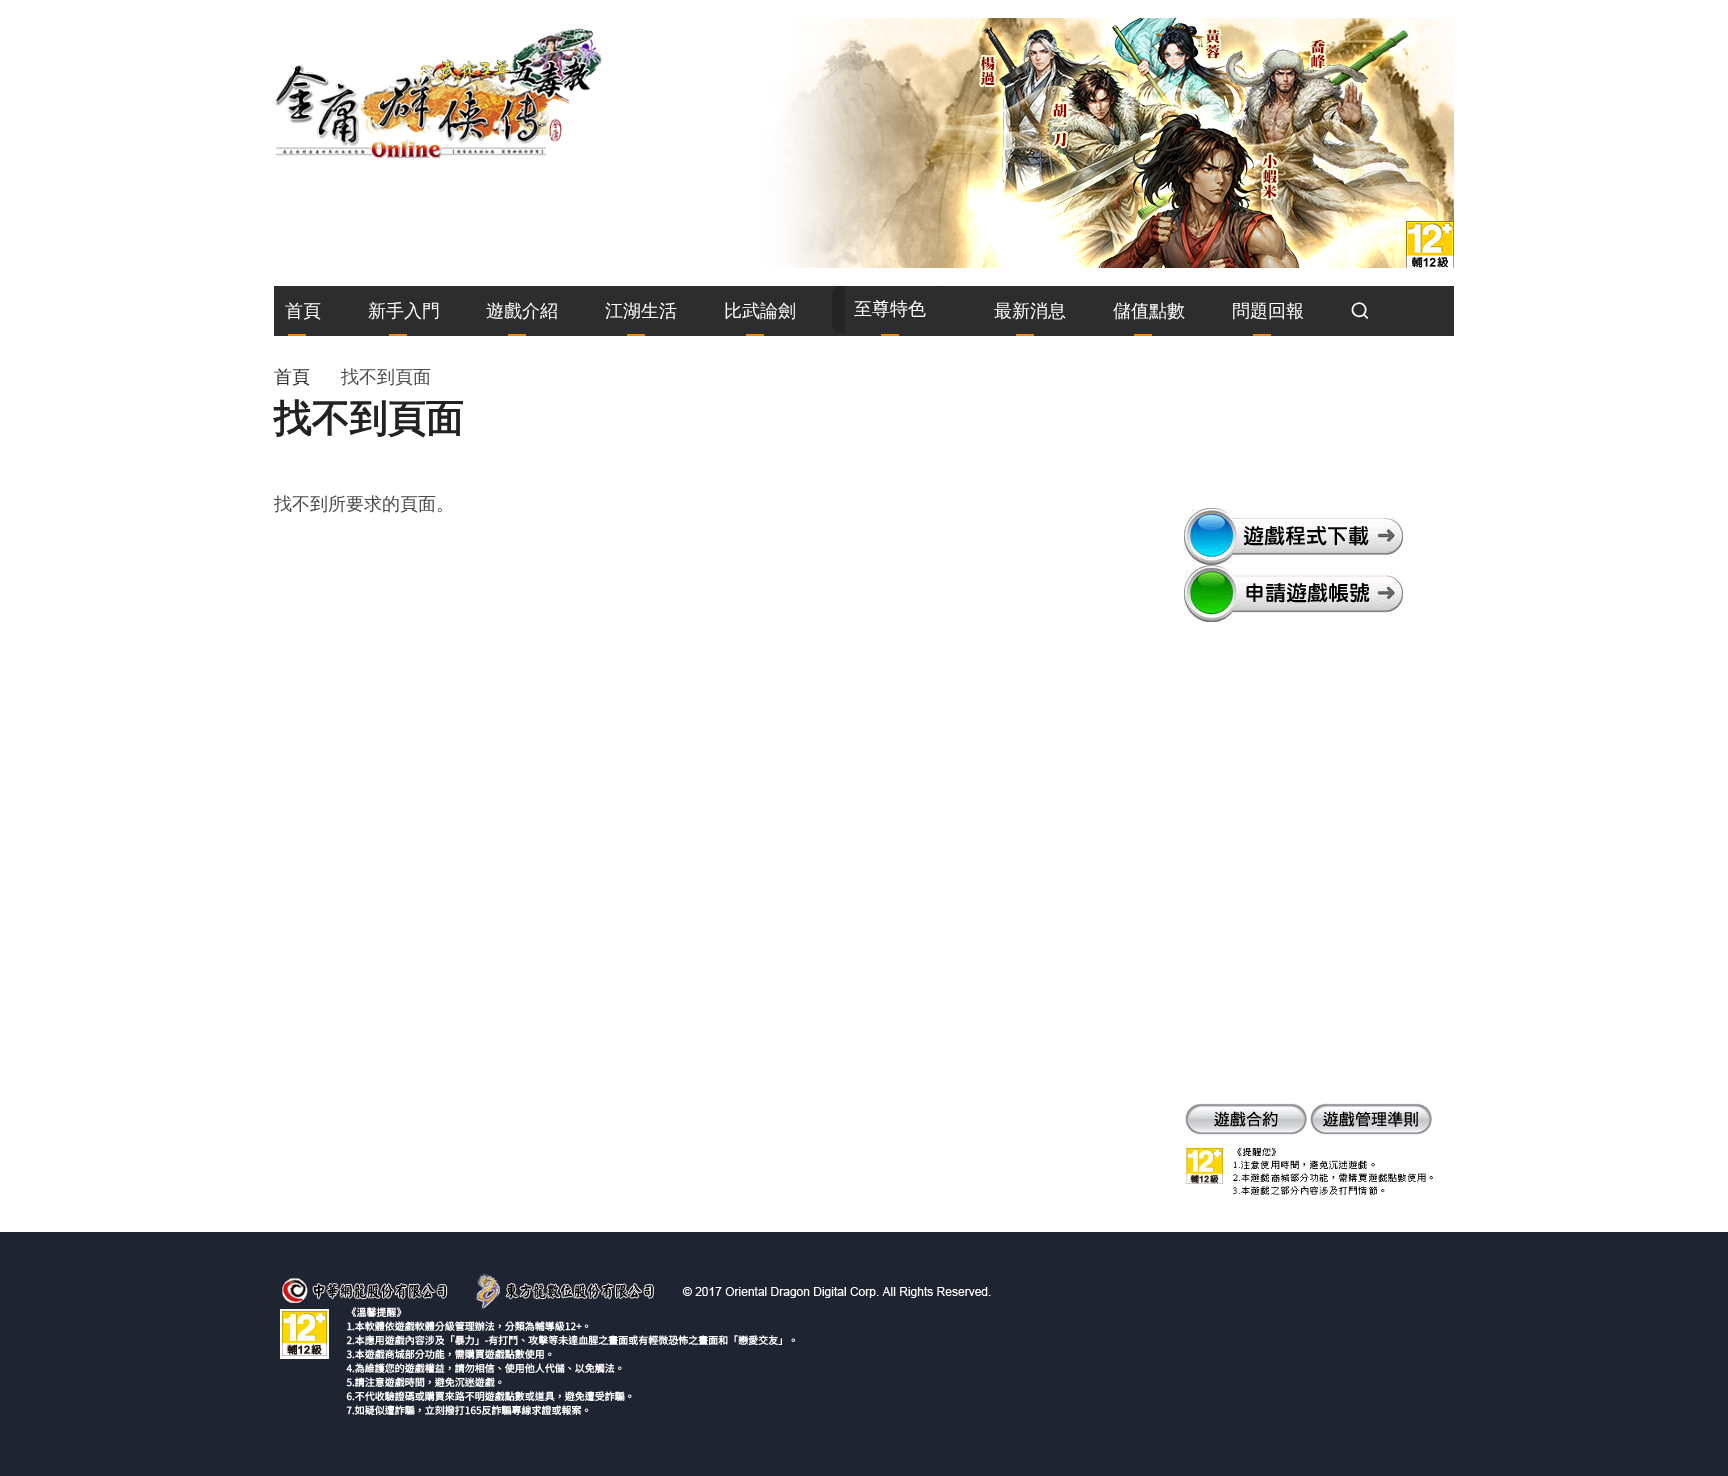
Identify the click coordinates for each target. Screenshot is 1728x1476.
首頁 (303, 311)
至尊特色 (890, 309)
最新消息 (1030, 311)
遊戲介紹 (522, 311)
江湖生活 (641, 311)
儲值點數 (1149, 311)
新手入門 (404, 311)
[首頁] (438, 92)
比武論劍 (760, 311)
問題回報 (1268, 311)
